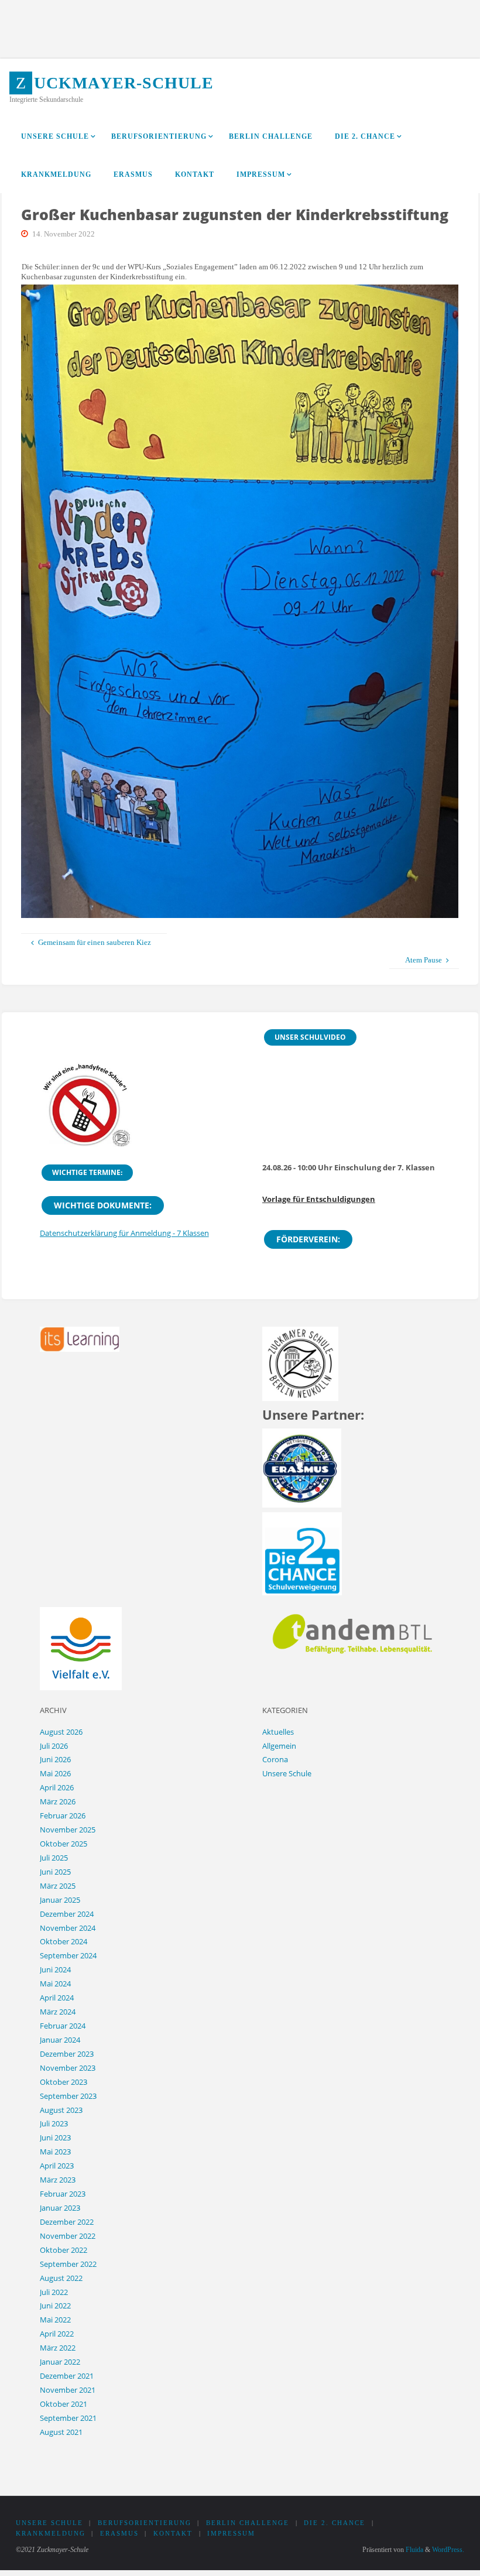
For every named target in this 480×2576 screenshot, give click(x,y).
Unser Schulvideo (310, 1037)
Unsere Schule (287, 1773)
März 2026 (58, 1801)
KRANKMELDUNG (51, 2534)
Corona (275, 1759)
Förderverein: (308, 1239)
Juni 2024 (55, 1969)
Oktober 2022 (64, 2250)
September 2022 (68, 2264)
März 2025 (58, 1886)
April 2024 (57, 1998)
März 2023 (58, 2180)
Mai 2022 (55, 2320)
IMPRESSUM (231, 2534)
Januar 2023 (60, 2208)
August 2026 (61, 1732)
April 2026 (57, 1787)
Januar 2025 (60, 1900)
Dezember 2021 (67, 2376)
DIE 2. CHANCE (335, 2523)
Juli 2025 (54, 1858)
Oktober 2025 (64, 1844)
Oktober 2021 (64, 2404)
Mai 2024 (55, 1984)
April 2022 (57, 2334)
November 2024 (68, 1928)
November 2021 (68, 2390)
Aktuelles (278, 1732)
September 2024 (68, 1955)
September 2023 (68, 2096)
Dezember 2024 (67, 1914)
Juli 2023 (54, 2123)
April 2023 (57, 2166)
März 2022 (58, 2348)
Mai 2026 (55, 1773)
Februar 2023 (63, 2194)
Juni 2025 (55, 1872)
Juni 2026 (55, 1759)
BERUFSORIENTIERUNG (145, 2523)
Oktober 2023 (64, 2082)
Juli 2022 (54, 2292)
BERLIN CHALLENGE (248, 2523)
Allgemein (279, 1746)
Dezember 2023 (67, 2054)
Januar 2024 (60, 2040)
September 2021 (68, 2418)
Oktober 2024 (64, 1941)
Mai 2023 (55, 2152)
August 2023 (61, 2110)
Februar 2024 (63, 2026)
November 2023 (68, 2068)
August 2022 (61, 2278)
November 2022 (68, 2236)
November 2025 (68, 1830)
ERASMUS (119, 2534)
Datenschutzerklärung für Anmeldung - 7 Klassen (124, 1233)
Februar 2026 (63, 1815)
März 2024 (58, 2012)
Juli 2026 (54, 1746)
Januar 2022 (60, 2362)
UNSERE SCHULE (49, 2523)
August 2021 (61, 2432)
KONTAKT (173, 2534)
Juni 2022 (55, 2306)
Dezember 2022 (67, 2222)
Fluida (414, 2550)
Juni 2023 (55, 2137)
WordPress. (448, 2550)
